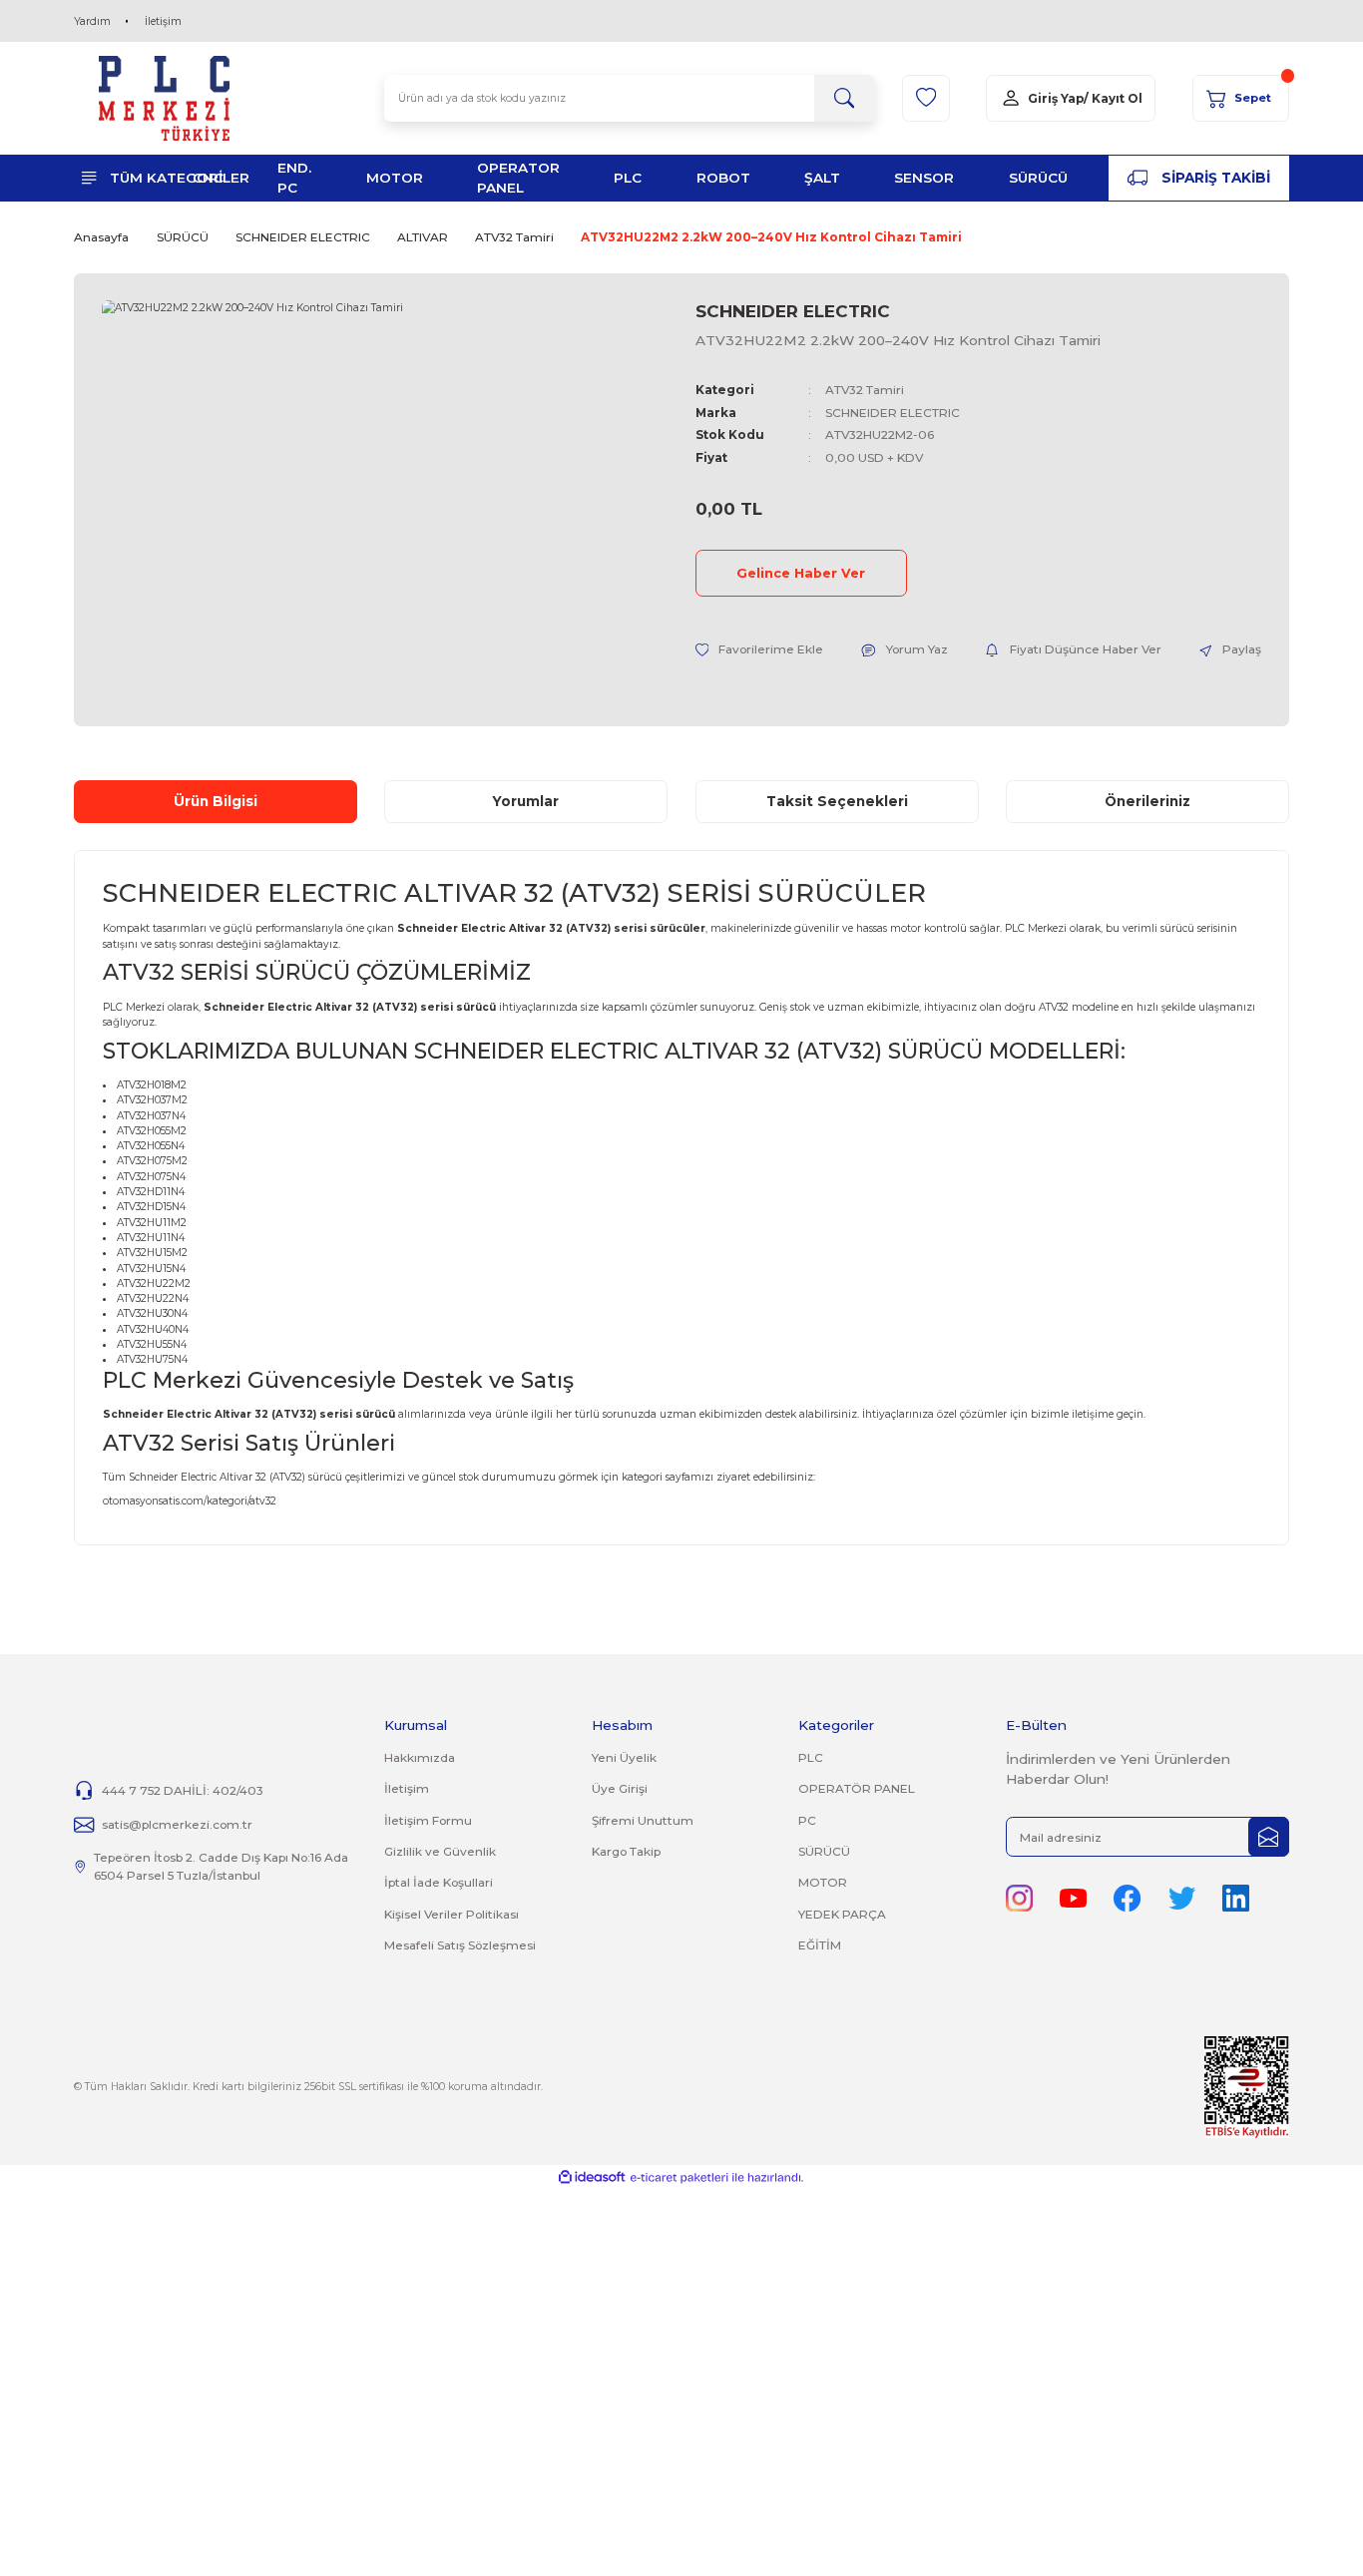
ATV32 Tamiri (865, 390)
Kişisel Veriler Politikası (452, 1914)
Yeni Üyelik (624, 1757)
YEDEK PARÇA (842, 1914)
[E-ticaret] (679, 2177)
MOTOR (823, 1882)
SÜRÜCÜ (824, 1851)
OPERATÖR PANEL (857, 1788)
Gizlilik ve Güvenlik (440, 1851)
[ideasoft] (592, 2178)
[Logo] (165, 98)
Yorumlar (526, 801)
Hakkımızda (420, 1757)
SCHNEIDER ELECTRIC (793, 311)
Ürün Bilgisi (216, 801)
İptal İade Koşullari (439, 1882)
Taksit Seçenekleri (837, 801)
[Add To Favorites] (760, 649)
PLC (811, 1757)
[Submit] (1269, 1837)
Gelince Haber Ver (801, 573)
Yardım (92, 21)
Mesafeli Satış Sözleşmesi (460, 1945)
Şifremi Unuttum (643, 1820)
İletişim (163, 21)
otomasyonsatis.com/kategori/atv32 (190, 1501)
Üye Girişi (620, 1788)
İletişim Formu (428, 1820)
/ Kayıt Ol (1113, 98)
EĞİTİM (820, 1945)
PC (807, 1820)
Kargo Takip (626, 1851)
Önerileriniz (1147, 801)
